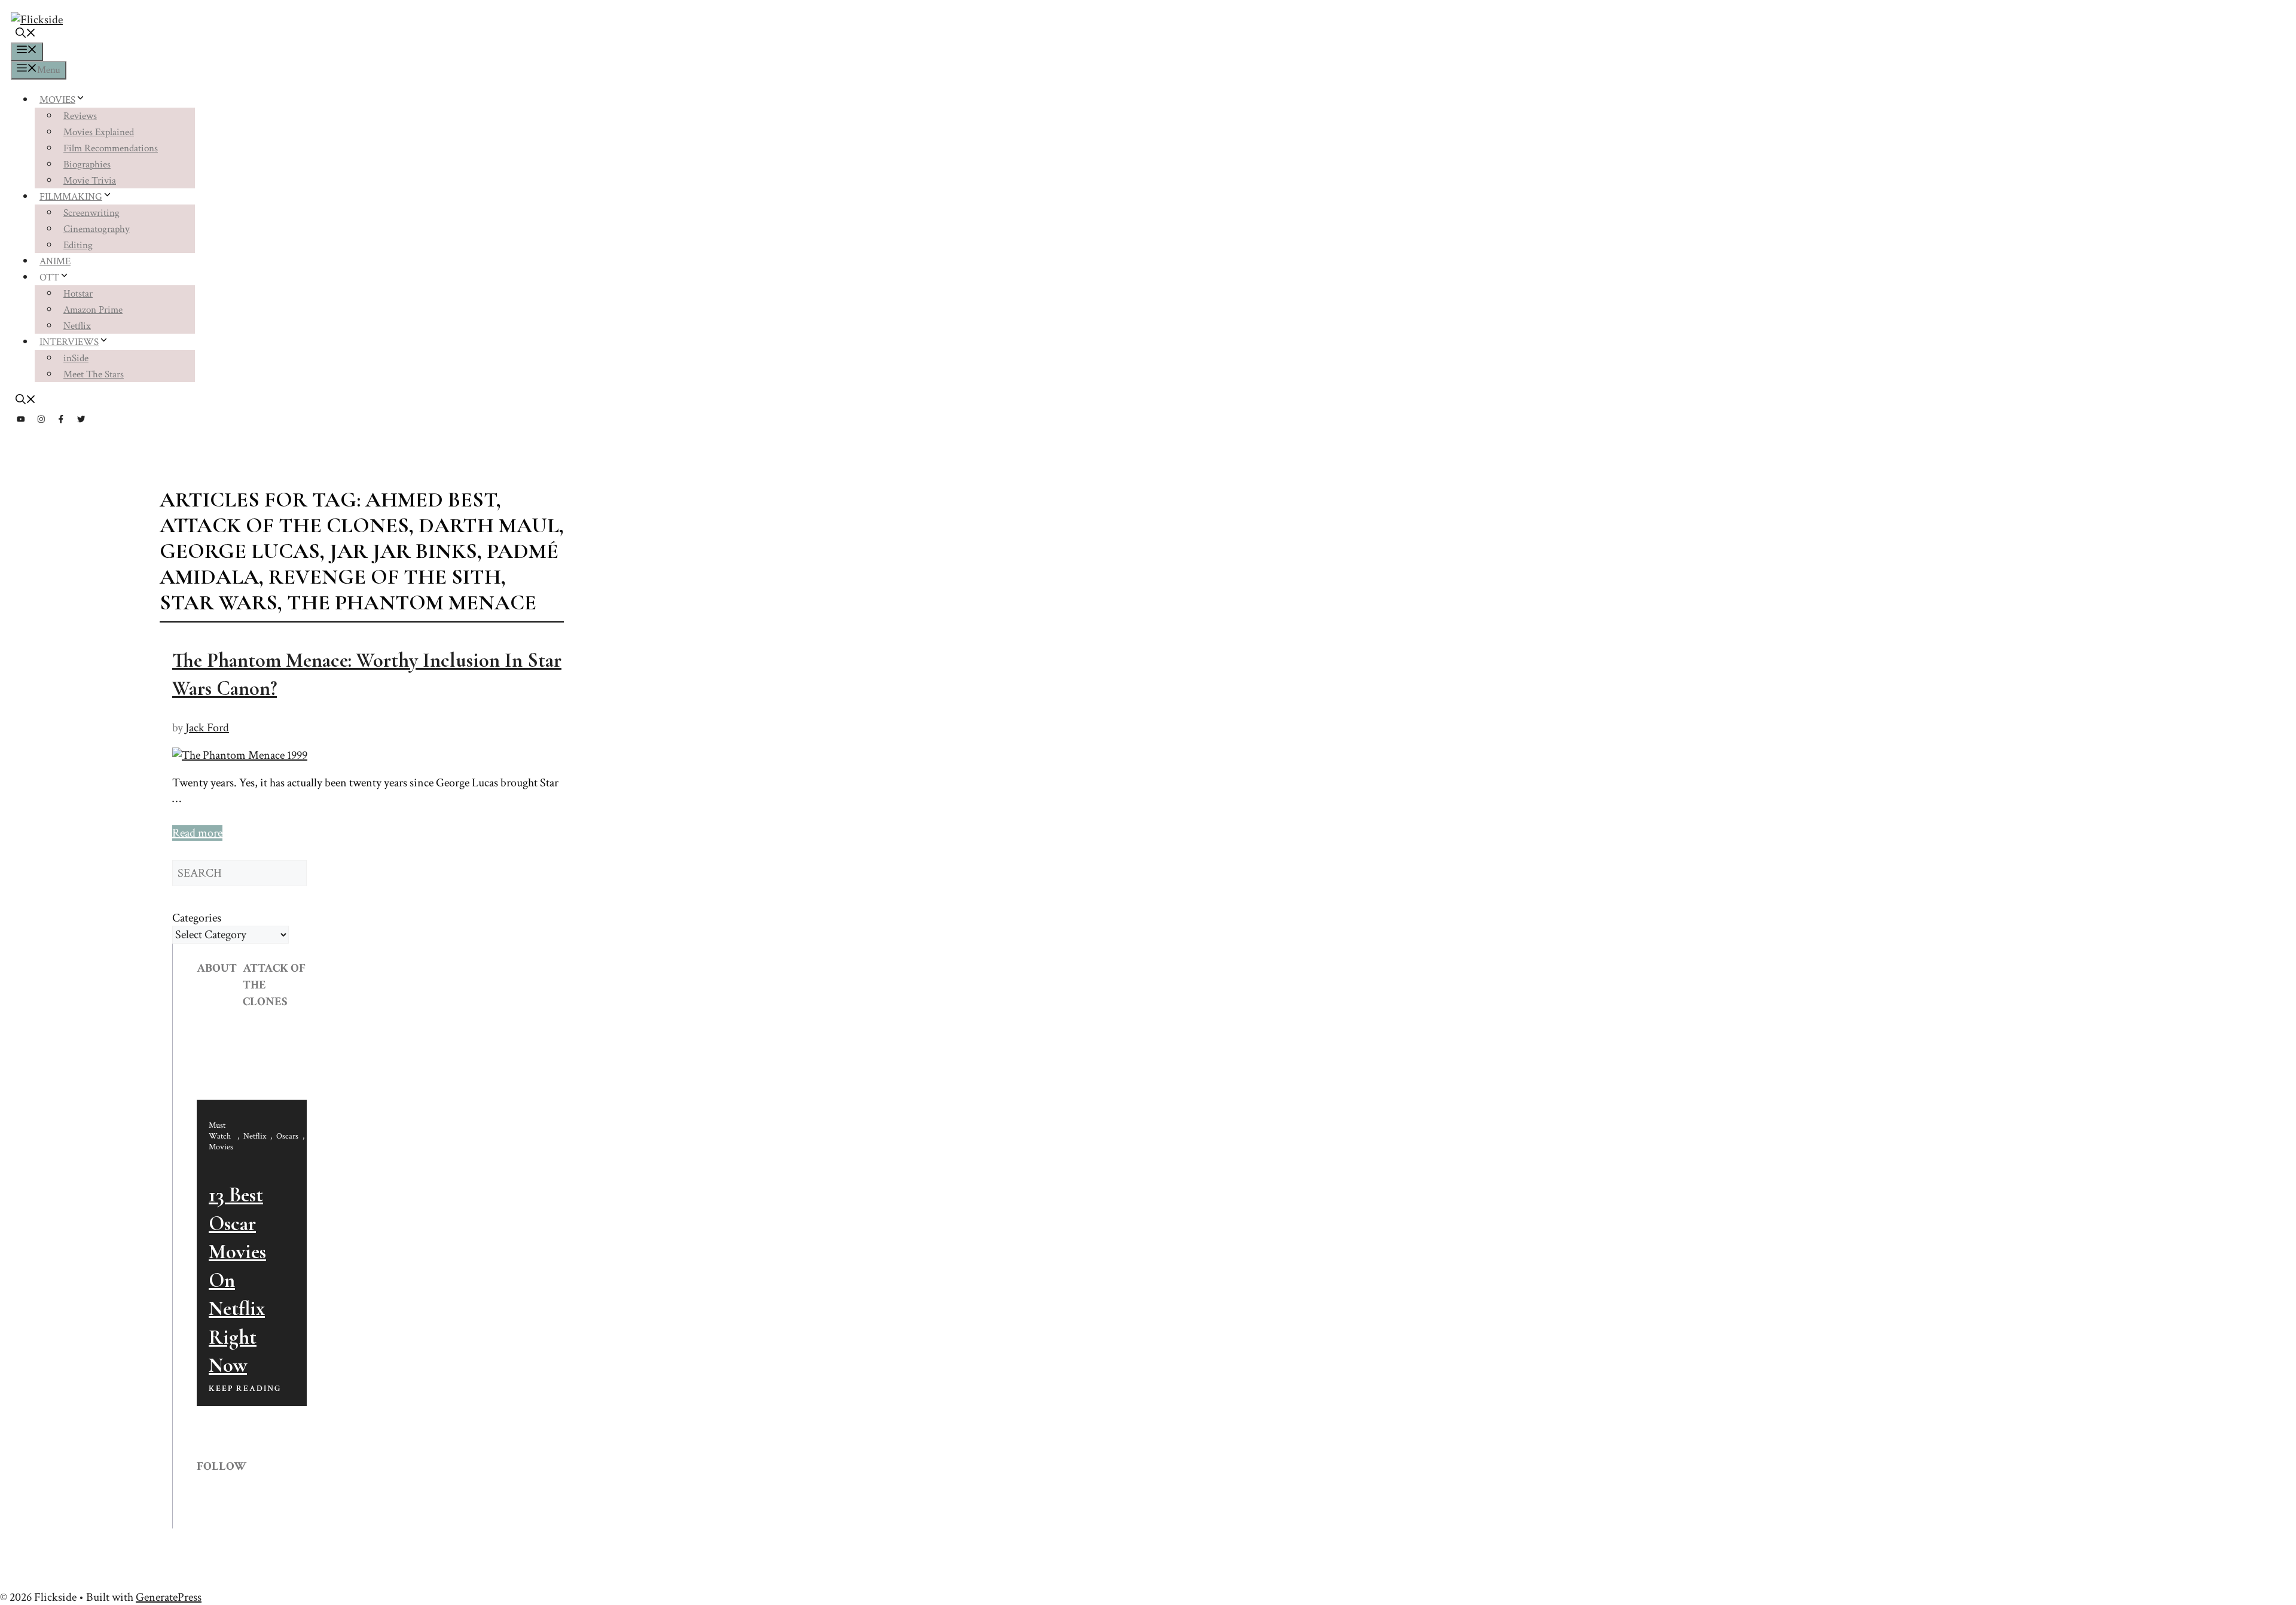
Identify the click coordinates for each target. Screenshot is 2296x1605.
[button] (26, 35)
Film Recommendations (111, 148)
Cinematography (97, 229)
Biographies (87, 164)
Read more (197, 833)
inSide (76, 358)
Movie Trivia (90, 181)
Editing (78, 245)
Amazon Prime (93, 310)
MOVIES (57, 100)
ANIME (55, 261)
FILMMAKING (71, 197)
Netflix (77, 326)
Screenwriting (91, 213)
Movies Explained (99, 132)
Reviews (80, 116)
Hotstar (78, 294)
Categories (197, 918)
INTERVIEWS (69, 342)
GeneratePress (169, 1597)
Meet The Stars (94, 374)
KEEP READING (245, 1389)
